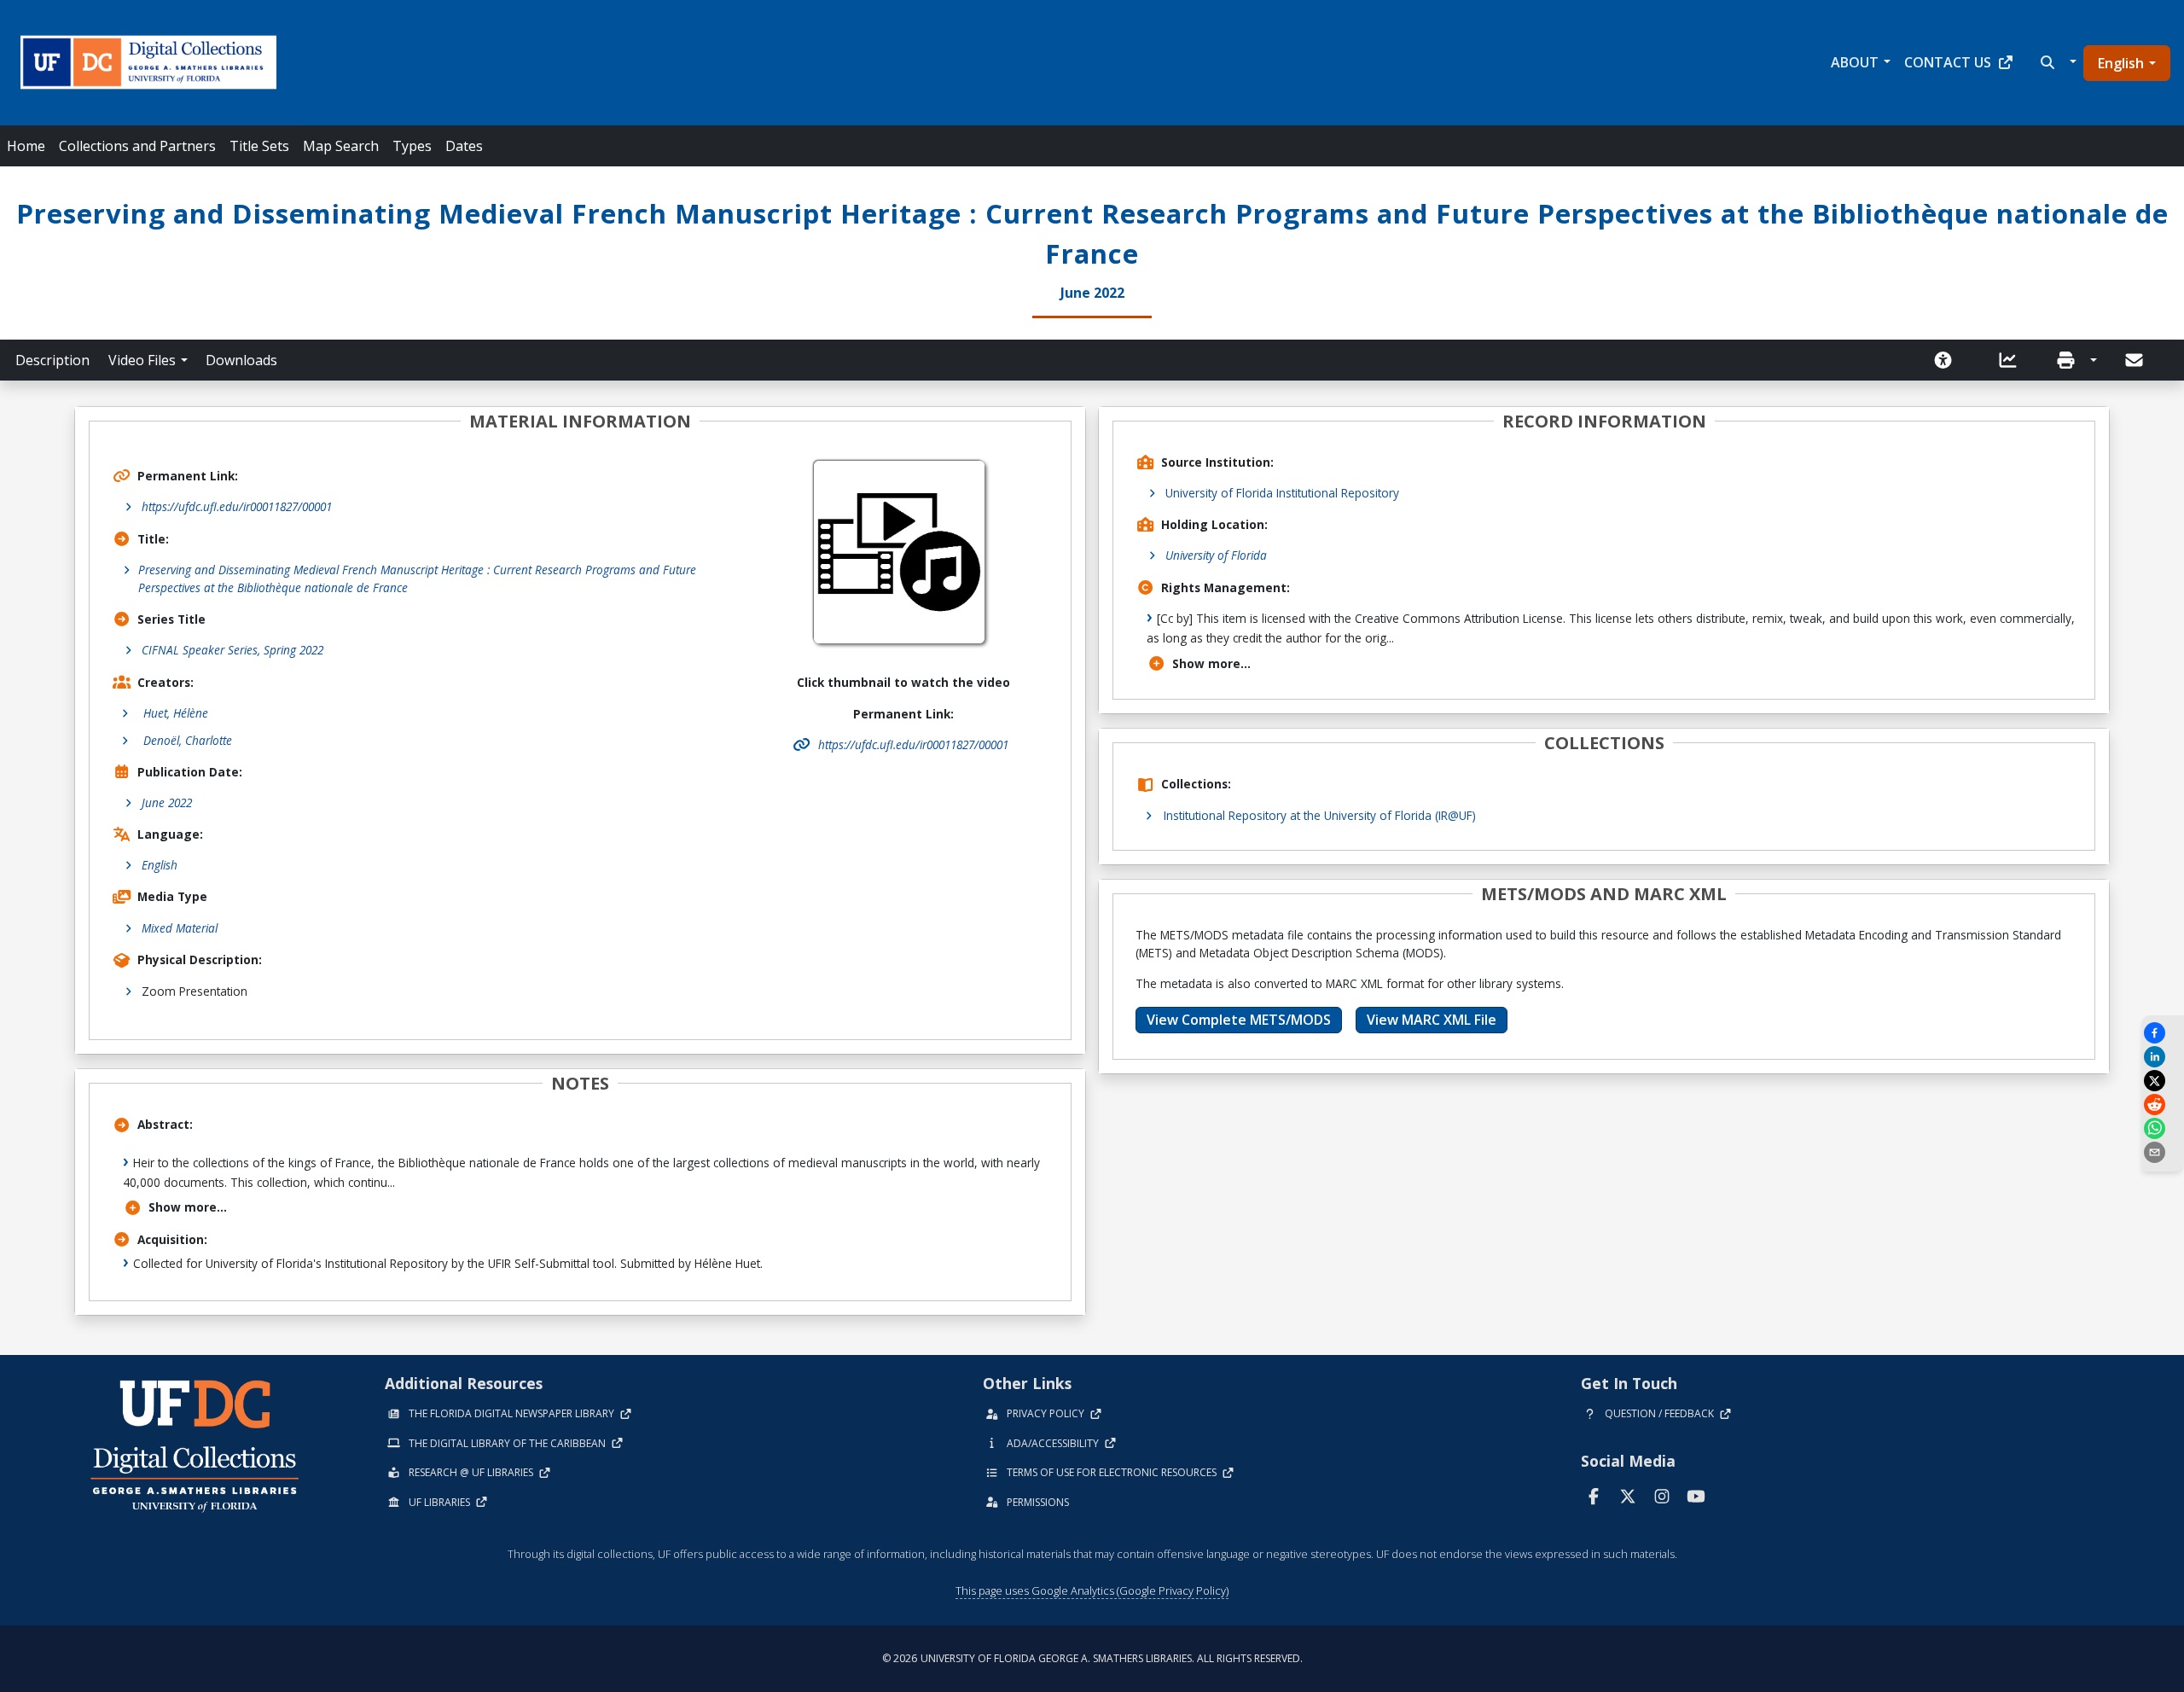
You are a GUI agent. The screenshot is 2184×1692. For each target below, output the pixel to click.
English (2121, 63)
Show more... (188, 1207)
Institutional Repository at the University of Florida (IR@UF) (1320, 815)
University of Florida (1216, 555)
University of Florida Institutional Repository (1282, 493)
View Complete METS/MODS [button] (1239, 1020)
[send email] (2163, 1152)
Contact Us (1948, 62)
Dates (464, 146)
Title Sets (259, 146)
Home (26, 146)
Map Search (341, 146)
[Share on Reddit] (2163, 1105)
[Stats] (2013, 360)
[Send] (2135, 360)
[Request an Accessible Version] (1949, 360)
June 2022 (167, 802)
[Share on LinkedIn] (2163, 1057)
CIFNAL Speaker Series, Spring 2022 (232, 650)
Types (412, 146)
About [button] (1855, 62)
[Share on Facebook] (2163, 1033)
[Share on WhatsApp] (2163, 1128)
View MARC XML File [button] (1432, 1020)
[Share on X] (2163, 1081)
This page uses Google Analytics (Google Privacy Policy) (1092, 1590)
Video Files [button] (142, 360)
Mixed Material (180, 928)
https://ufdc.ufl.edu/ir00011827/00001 (237, 506)
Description (52, 360)
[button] (2056, 62)
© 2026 (1092, 1658)
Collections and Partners (137, 146)
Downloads (241, 360)
